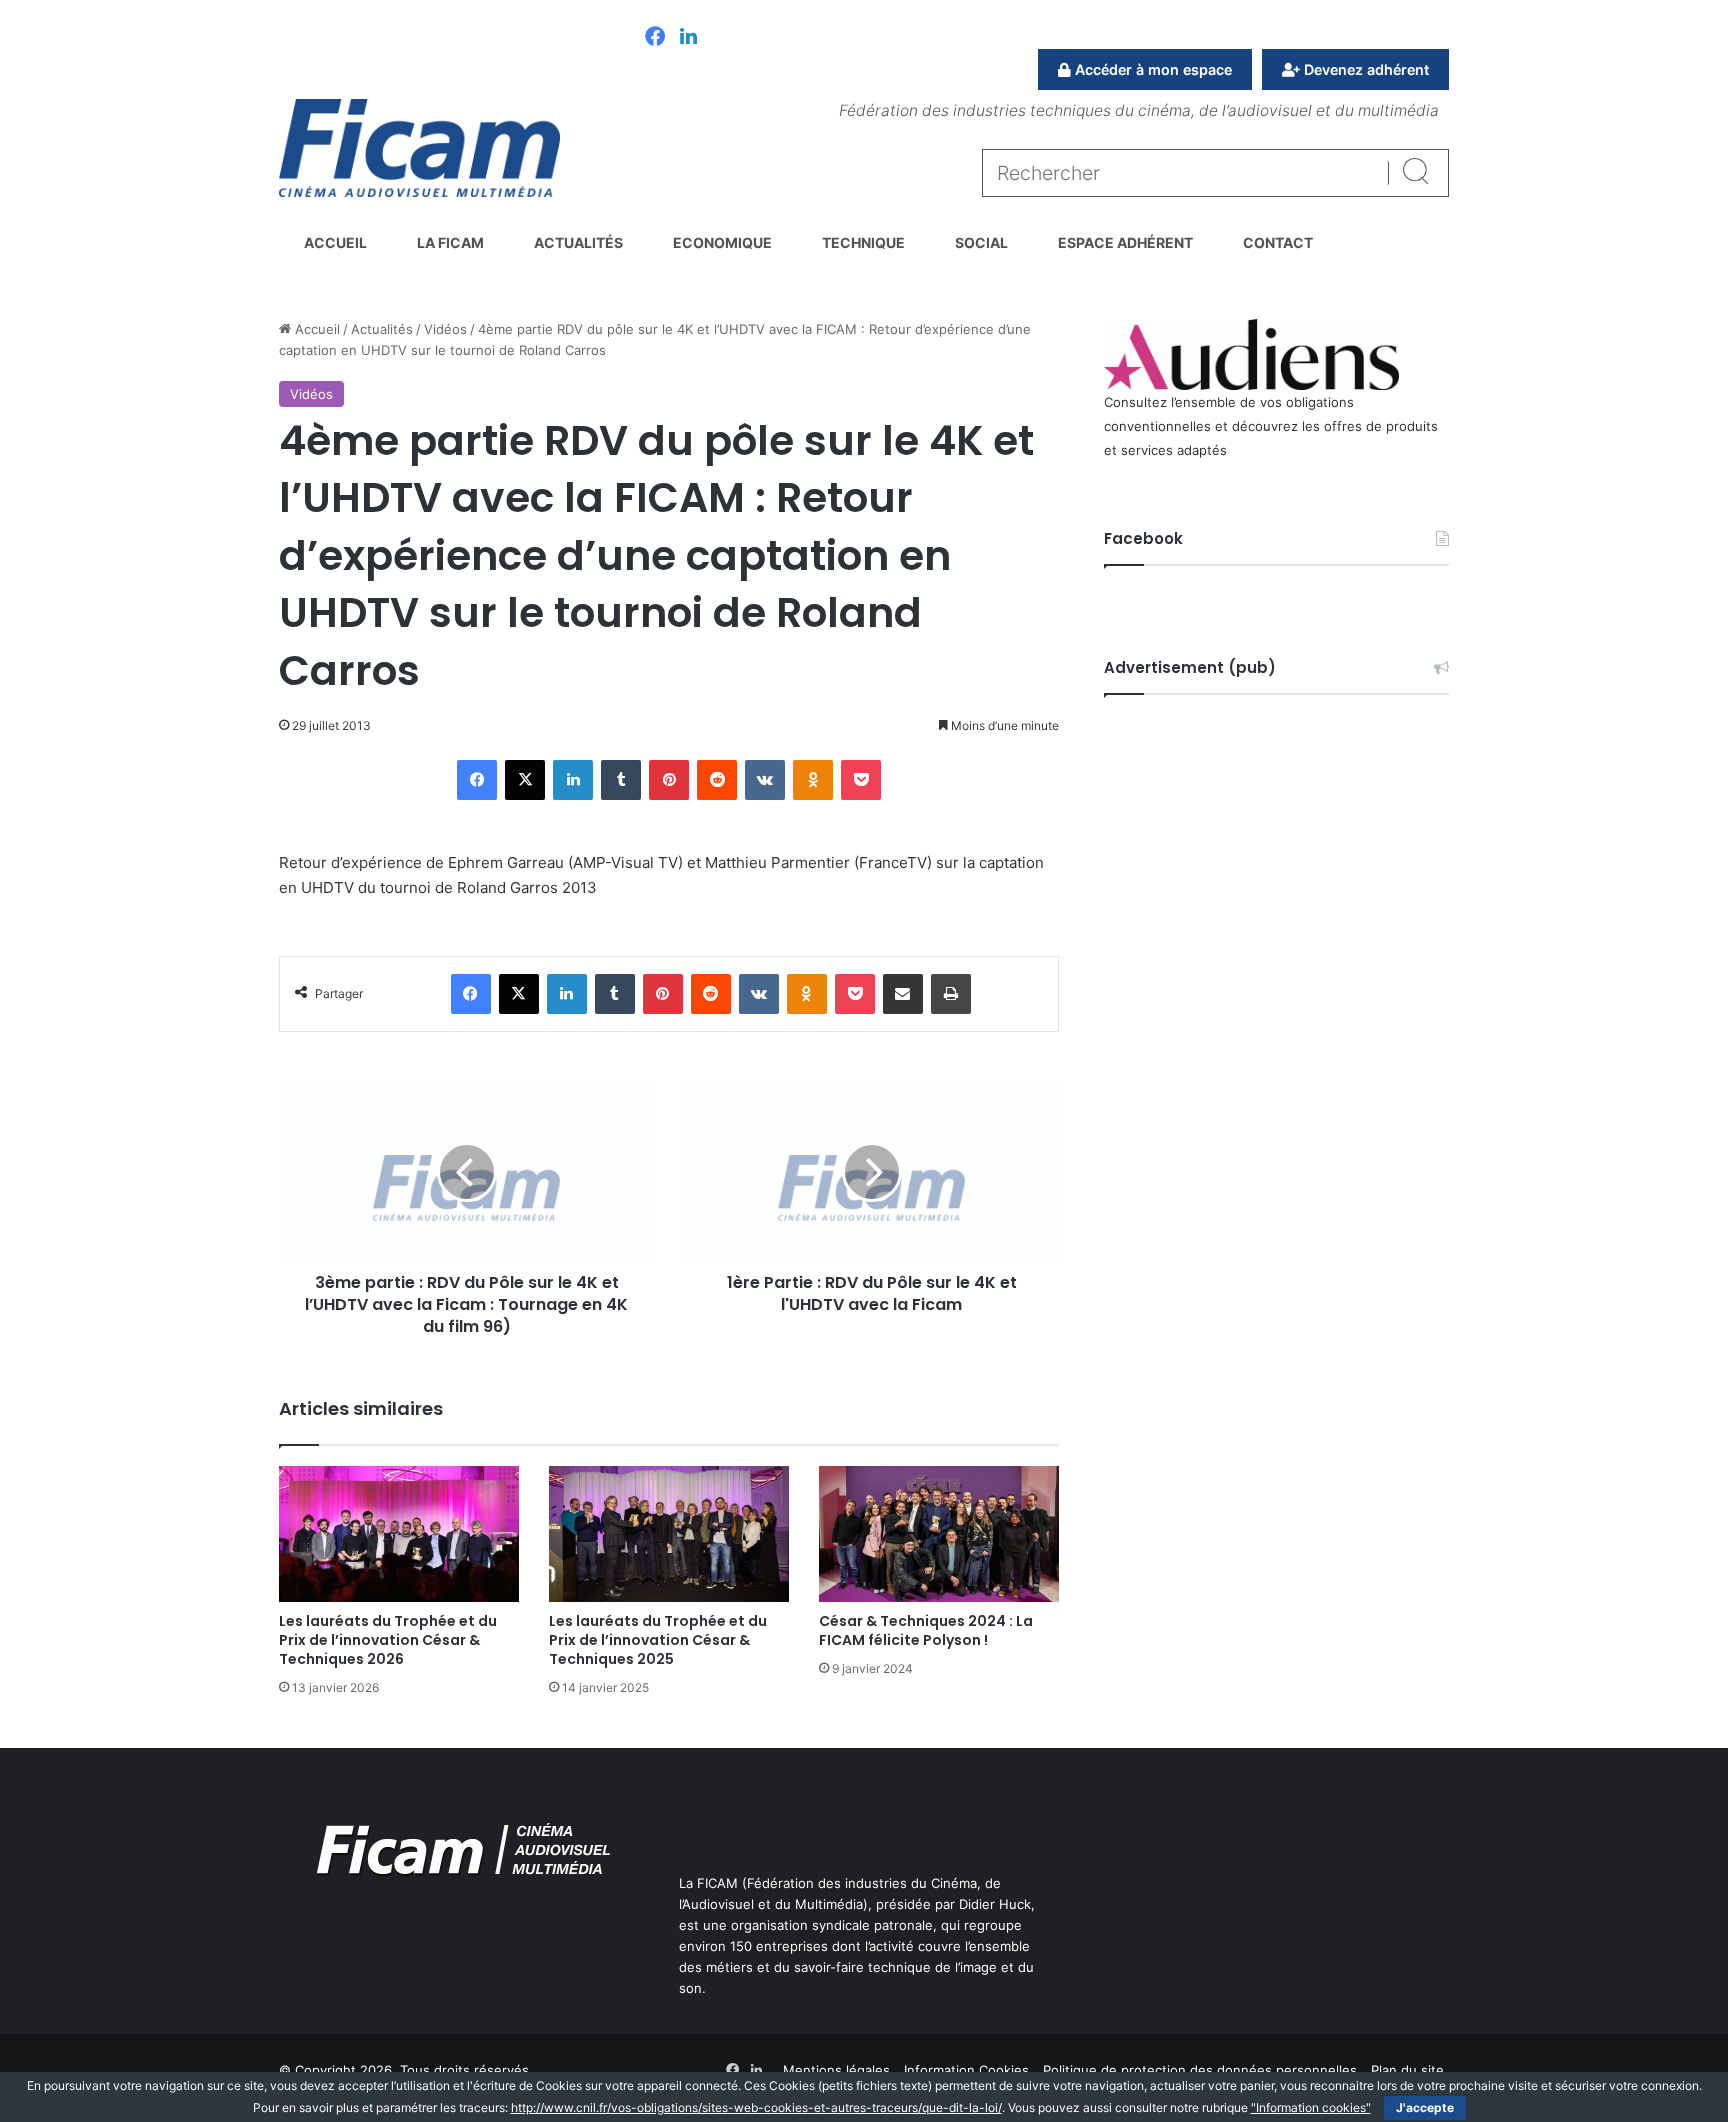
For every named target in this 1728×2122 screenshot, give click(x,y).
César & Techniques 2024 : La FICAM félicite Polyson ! (926, 1630)
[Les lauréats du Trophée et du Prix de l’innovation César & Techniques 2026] (399, 1533)
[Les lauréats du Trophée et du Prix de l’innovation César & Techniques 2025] (669, 1533)
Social (981, 242)
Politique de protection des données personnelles (1200, 2070)
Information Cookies (966, 2070)
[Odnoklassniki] (813, 780)
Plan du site (1407, 2070)
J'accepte (1425, 2107)
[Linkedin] (688, 38)
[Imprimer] (951, 994)
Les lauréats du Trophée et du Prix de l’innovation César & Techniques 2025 (658, 1640)
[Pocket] (861, 780)
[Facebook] (655, 38)
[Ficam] (419, 148)
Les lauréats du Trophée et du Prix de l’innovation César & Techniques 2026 (388, 1640)
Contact (1278, 242)
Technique (863, 242)
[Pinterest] (669, 780)
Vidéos (445, 329)
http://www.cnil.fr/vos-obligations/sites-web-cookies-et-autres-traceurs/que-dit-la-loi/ (756, 2107)
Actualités (578, 242)
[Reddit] (717, 780)
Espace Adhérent (1125, 242)
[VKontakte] (765, 780)
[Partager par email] (903, 994)
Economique (722, 242)
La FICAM (450, 242)
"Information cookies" (1311, 2107)
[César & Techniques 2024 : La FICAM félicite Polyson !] (939, 1533)
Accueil (335, 242)
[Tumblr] (621, 780)
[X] (525, 780)
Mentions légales (836, 2070)
